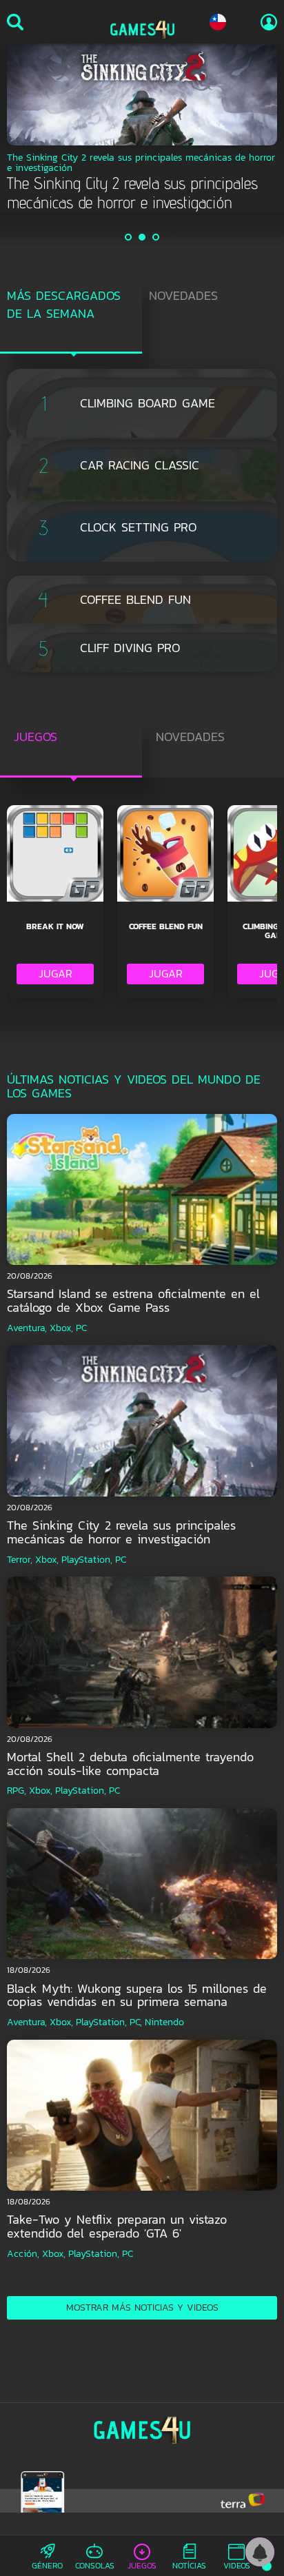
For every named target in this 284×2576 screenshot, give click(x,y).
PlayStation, (87, 1560)
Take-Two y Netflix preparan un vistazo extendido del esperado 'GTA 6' (117, 2226)
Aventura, (27, 1328)
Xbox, (61, 1328)
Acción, (23, 2254)
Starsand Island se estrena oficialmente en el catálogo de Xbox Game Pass (133, 1300)
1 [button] (129, 237)
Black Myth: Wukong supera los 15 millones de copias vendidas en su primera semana (137, 1995)
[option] (142, 128)
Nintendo (164, 2022)
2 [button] (143, 237)
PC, (136, 2022)
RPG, (17, 1791)
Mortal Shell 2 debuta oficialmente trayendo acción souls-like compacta (130, 1764)
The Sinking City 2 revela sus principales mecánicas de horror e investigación (121, 1532)
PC (81, 1328)
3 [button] (156, 237)
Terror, (20, 1560)
